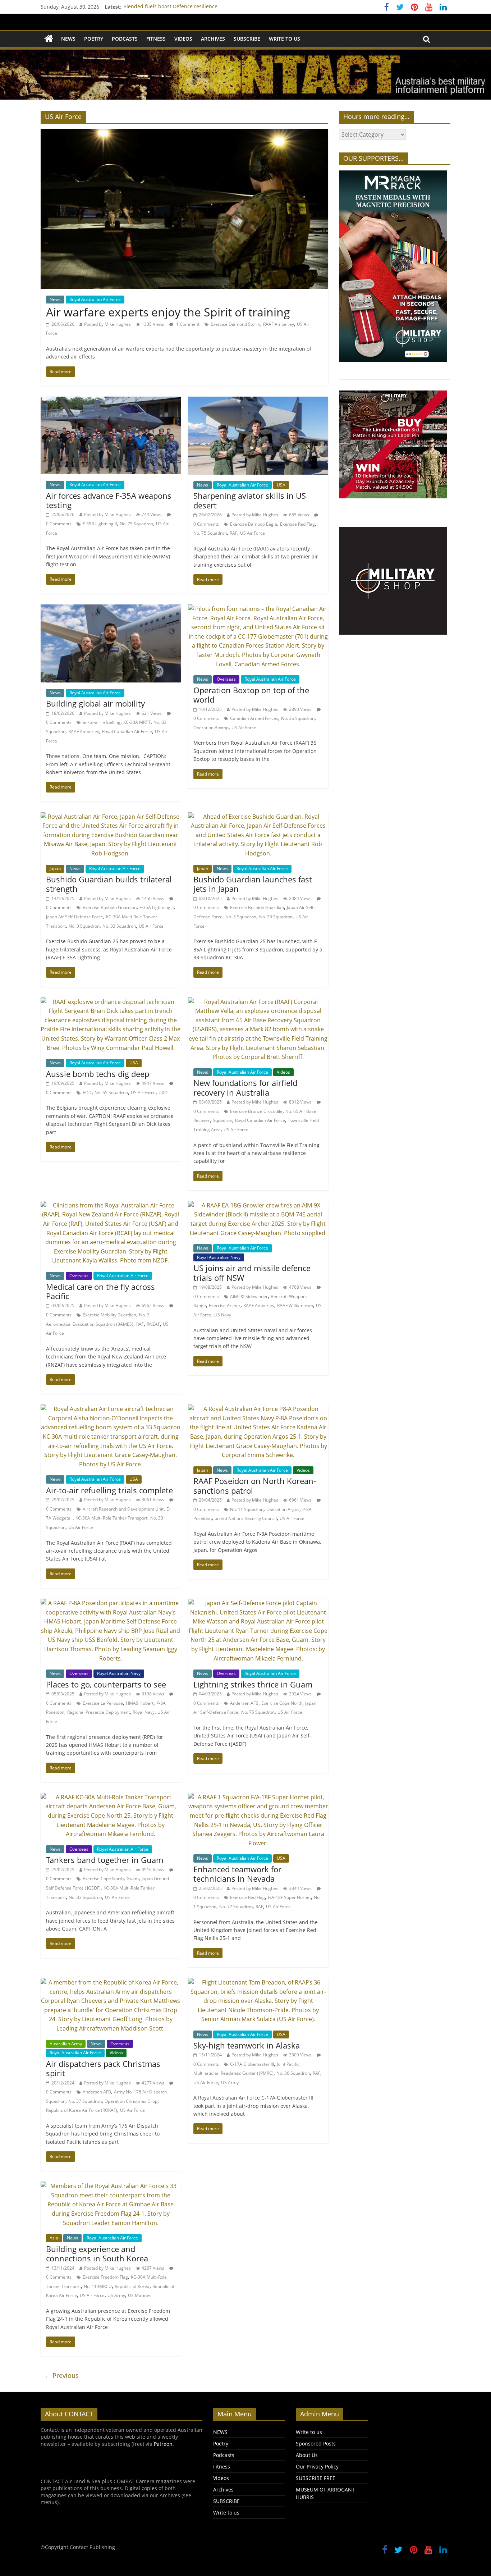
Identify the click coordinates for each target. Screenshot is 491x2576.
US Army (230, 2082)
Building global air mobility (95, 703)
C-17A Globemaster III (252, 2064)
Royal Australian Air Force (95, 299)
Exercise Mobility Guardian (109, 1315)
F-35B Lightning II (100, 524)
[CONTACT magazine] (49, 39)
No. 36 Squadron (298, 718)
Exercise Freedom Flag (105, 2277)
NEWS (68, 39)
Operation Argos (283, 1509)
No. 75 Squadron (136, 524)
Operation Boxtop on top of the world (251, 695)
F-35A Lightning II (157, 907)
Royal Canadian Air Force (127, 732)
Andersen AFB (244, 1703)
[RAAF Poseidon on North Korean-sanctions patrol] (258, 1409)
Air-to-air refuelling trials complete (109, 1490)
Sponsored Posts (316, 2443)
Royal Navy (144, 1712)
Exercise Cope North (282, 1703)
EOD (87, 1093)
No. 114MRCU (98, 2286)
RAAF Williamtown (295, 1305)
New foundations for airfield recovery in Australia (245, 1087)
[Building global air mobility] (111, 609)
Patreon (163, 2444)
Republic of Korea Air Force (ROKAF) (82, 2110)
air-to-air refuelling (102, 722)
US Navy (223, 1315)
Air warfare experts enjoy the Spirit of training (168, 312)
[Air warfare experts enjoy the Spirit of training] (184, 133)
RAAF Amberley (279, 324)
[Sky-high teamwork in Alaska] (258, 1982)
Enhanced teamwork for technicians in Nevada (237, 1874)
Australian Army (66, 2044)
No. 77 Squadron (236, 1907)
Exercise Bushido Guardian (110, 907)
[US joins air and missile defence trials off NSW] (258, 1205)
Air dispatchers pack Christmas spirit (103, 2068)
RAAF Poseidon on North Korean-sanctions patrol (255, 1485)
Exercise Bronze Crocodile (256, 1111)
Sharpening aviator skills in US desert (250, 500)
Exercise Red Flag (297, 524)
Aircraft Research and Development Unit (123, 1509)
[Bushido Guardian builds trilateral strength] (111, 817)
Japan (55, 869)
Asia (54, 2238)
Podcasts (125, 39)
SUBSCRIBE (247, 39)
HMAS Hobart (140, 1703)
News (55, 299)
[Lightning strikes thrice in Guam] (258, 1603)
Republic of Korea (132, 2286)
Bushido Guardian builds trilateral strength (109, 884)
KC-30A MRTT (137, 722)
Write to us (284, 39)
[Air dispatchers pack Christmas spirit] (111, 1982)
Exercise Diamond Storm (235, 324)
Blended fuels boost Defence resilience (170, 7)
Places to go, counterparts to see (106, 1684)
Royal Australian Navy (219, 1257)
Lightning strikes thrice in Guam (253, 1684)
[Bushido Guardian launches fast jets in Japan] (258, 817)
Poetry (94, 39)
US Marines (140, 2295)
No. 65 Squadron (111, 1093)
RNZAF (153, 1324)
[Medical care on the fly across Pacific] (111, 1205)
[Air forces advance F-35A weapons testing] (111, 401)
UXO (163, 1093)
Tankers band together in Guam (105, 1860)
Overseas (226, 679)
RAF (233, 533)
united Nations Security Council (246, 1518)
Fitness (156, 39)
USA (281, 485)
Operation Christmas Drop (131, 2101)
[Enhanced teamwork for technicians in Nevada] (258, 1797)
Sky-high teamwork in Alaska (247, 2045)
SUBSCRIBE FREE (316, 2478)
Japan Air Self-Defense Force (75, 917)
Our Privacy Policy (317, 2467)
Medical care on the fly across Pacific (100, 1291)
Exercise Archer (225, 1305)
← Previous (61, 2375)
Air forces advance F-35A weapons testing (109, 500)
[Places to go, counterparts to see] (111, 1603)
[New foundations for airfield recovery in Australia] (258, 1002)
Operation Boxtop (211, 728)
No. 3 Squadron (84, 926)
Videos (183, 39)
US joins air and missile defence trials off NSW (252, 1273)
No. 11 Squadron (247, 1509)
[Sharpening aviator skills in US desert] (258, 401)
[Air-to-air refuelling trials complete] (111, 1409)
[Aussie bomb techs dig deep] (111, 1002)
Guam (133, 1879)
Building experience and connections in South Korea (97, 2253)
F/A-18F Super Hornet (289, 1897)
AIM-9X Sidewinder (249, 1296)
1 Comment (187, 324)
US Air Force (253, 533)
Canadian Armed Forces (254, 718)
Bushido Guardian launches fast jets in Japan (253, 884)
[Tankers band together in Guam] (111, 1797)
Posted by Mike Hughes (107, 324)
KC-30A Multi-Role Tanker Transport (111, 1518)
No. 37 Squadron (85, 2101)
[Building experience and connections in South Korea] (111, 2186)
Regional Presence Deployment (98, 1712)
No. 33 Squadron (119, 926)
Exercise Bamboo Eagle (254, 524)
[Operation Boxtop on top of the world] (258, 609)
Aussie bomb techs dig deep (98, 1074)
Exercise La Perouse (103, 1703)
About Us (307, 2455)
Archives (213, 39)
